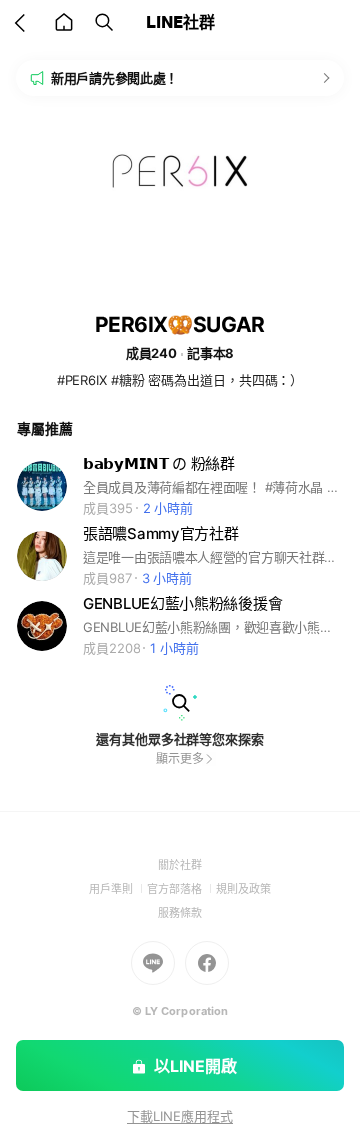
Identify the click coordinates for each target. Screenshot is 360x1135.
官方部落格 (181, 889)
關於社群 (180, 865)
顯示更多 (180, 758)
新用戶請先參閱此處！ (114, 78)
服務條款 (180, 913)
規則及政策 (243, 889)
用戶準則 (118, 889)
